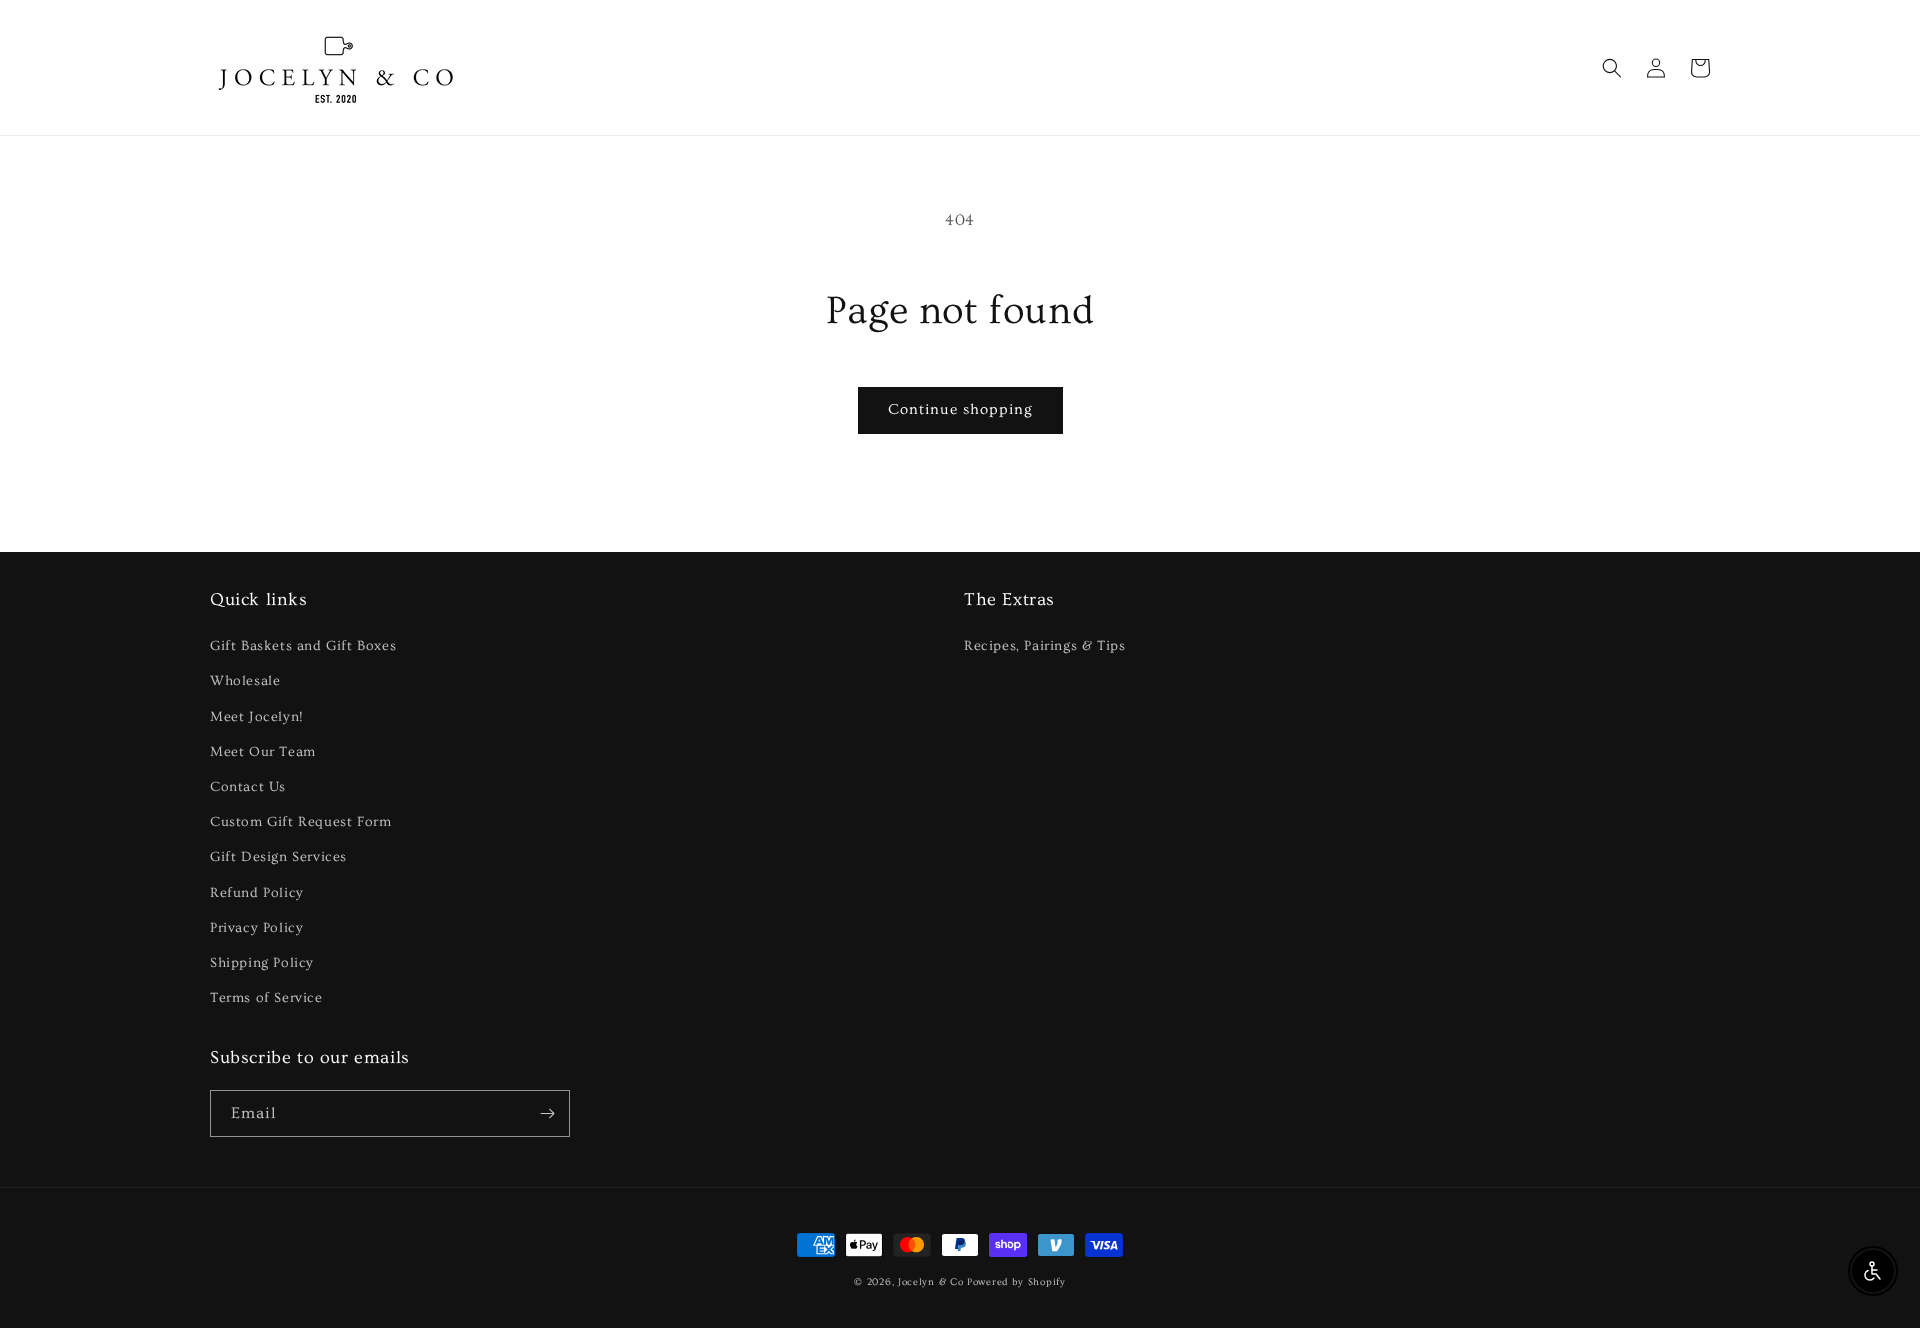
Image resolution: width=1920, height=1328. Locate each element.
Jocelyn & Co (930, 1282)
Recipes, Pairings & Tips (1044, 646)
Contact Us (248, 787)
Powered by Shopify (1016, 1282)
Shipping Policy (262, 963)
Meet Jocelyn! (257, 717)
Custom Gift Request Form (300, 822)
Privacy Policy (256, 928)
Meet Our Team (263, 752)
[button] (1612, 68)
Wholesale (245, 681)
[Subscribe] (547, 1113)
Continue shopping (960, 409)
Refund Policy (257, 893)
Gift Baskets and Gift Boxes (303, 646)
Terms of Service (266, 998)
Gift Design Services (278, 857)
